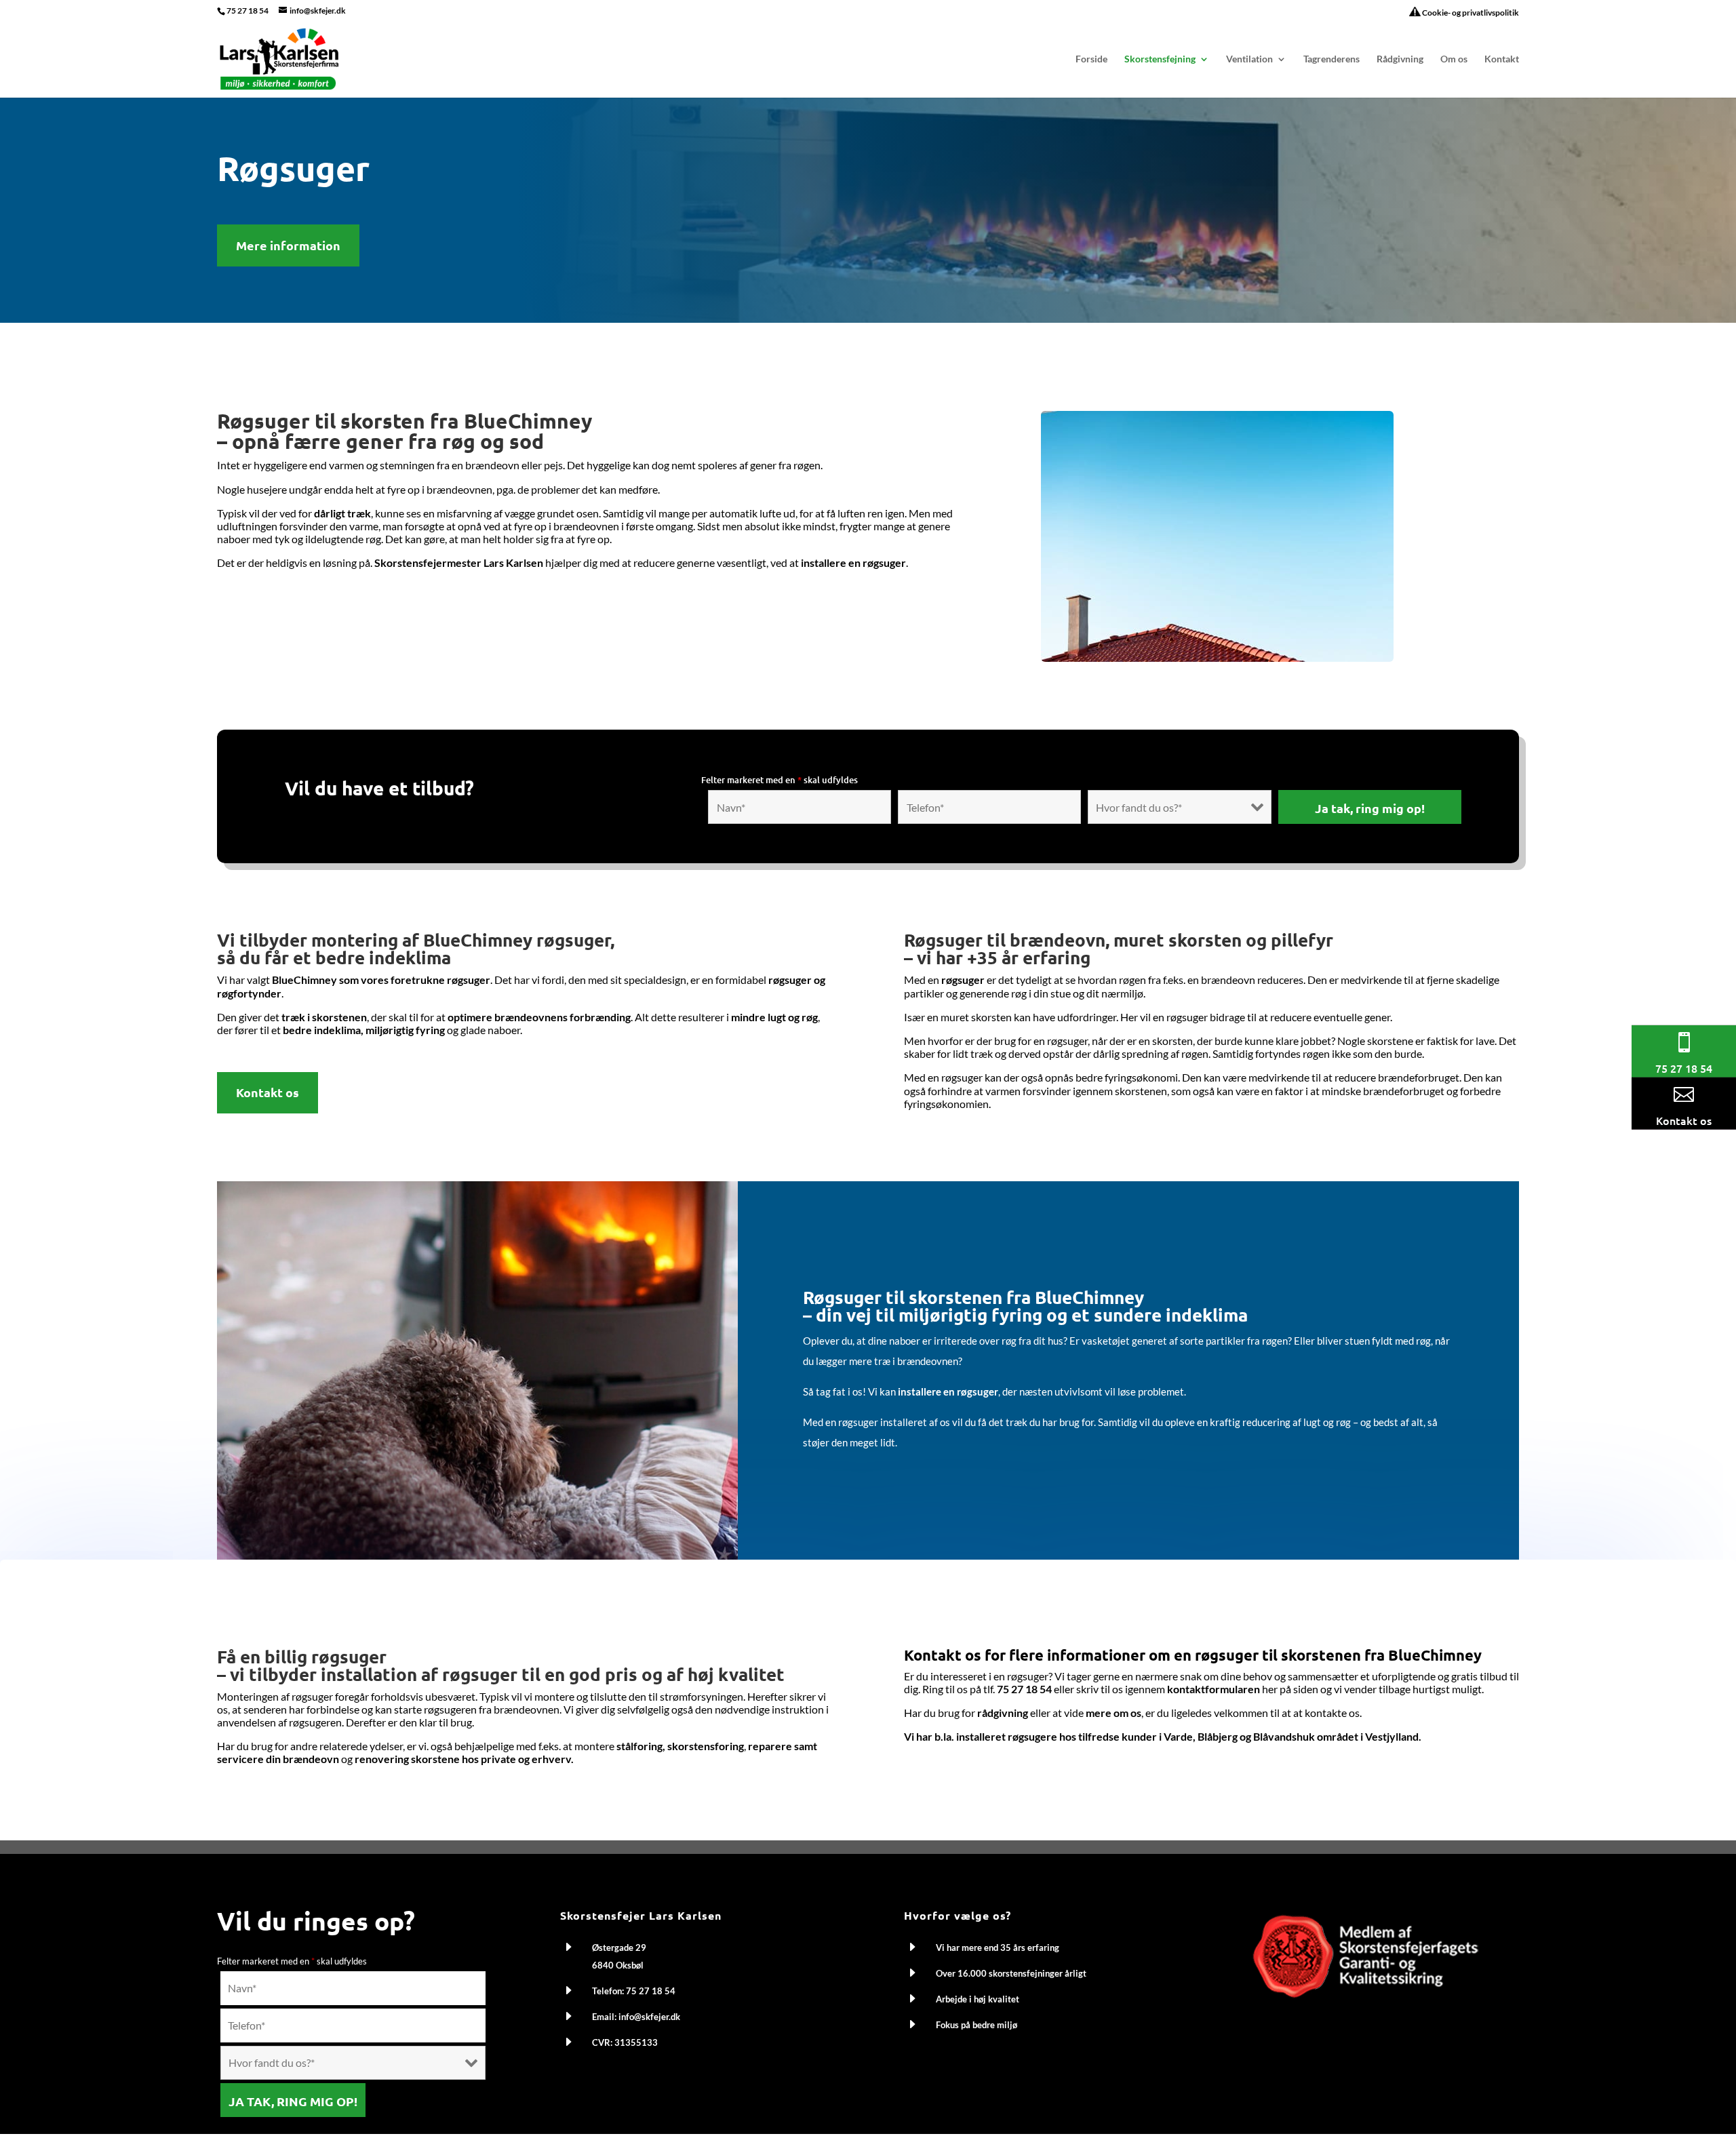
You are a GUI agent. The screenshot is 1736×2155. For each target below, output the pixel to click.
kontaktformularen (1214, 1689)
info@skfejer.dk (649, 2017)
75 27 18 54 (248, 11)
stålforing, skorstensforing (680, 1746)
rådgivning (1003, 1713)
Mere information (288, 245)
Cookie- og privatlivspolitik (1470, 13)
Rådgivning (1400, 59)
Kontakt (1502, 59)
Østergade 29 (619, 1948)
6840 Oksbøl (618, 1965)
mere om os (1113, 1713)
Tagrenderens (1331, 59)
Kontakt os (268, 1092)
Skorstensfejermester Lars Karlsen (459, 562)
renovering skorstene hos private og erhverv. (464, 1759)
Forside (1091, 59)
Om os (1454, 59)
